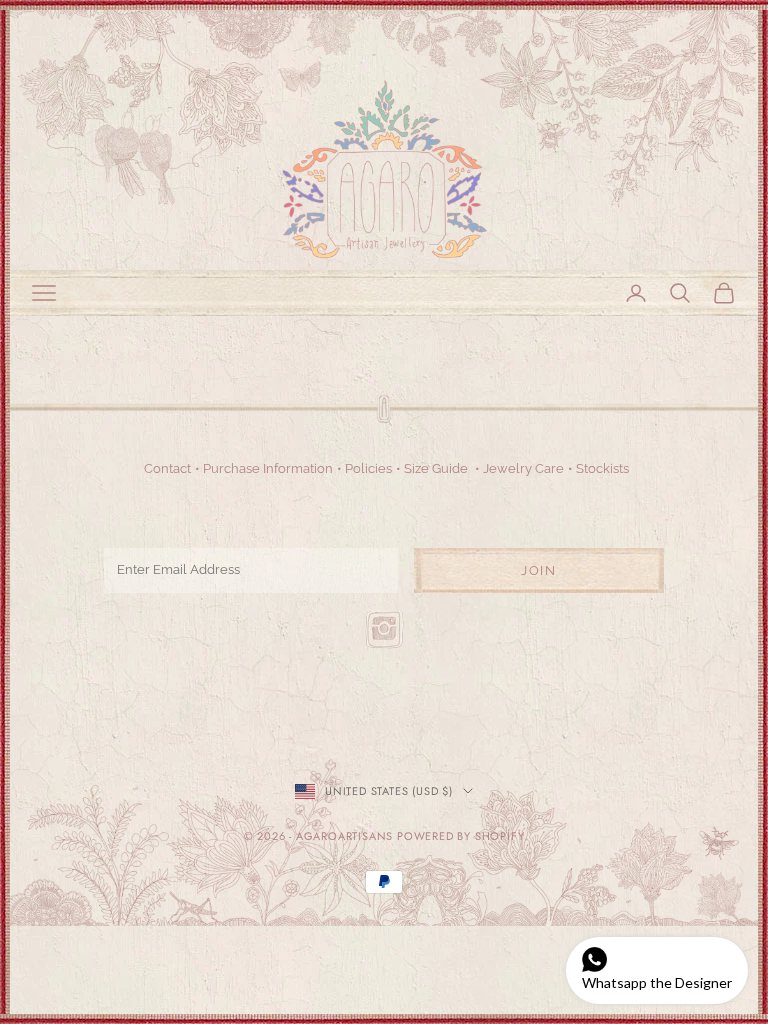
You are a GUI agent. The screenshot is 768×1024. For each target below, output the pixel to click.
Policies (368, 468)
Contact (167, 468)
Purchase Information (268, 468)
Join (538, 570)
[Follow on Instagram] (384, 629)
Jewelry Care (523, 468)
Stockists (602, 468)
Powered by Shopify (460, 836)
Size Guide (436, 468)
